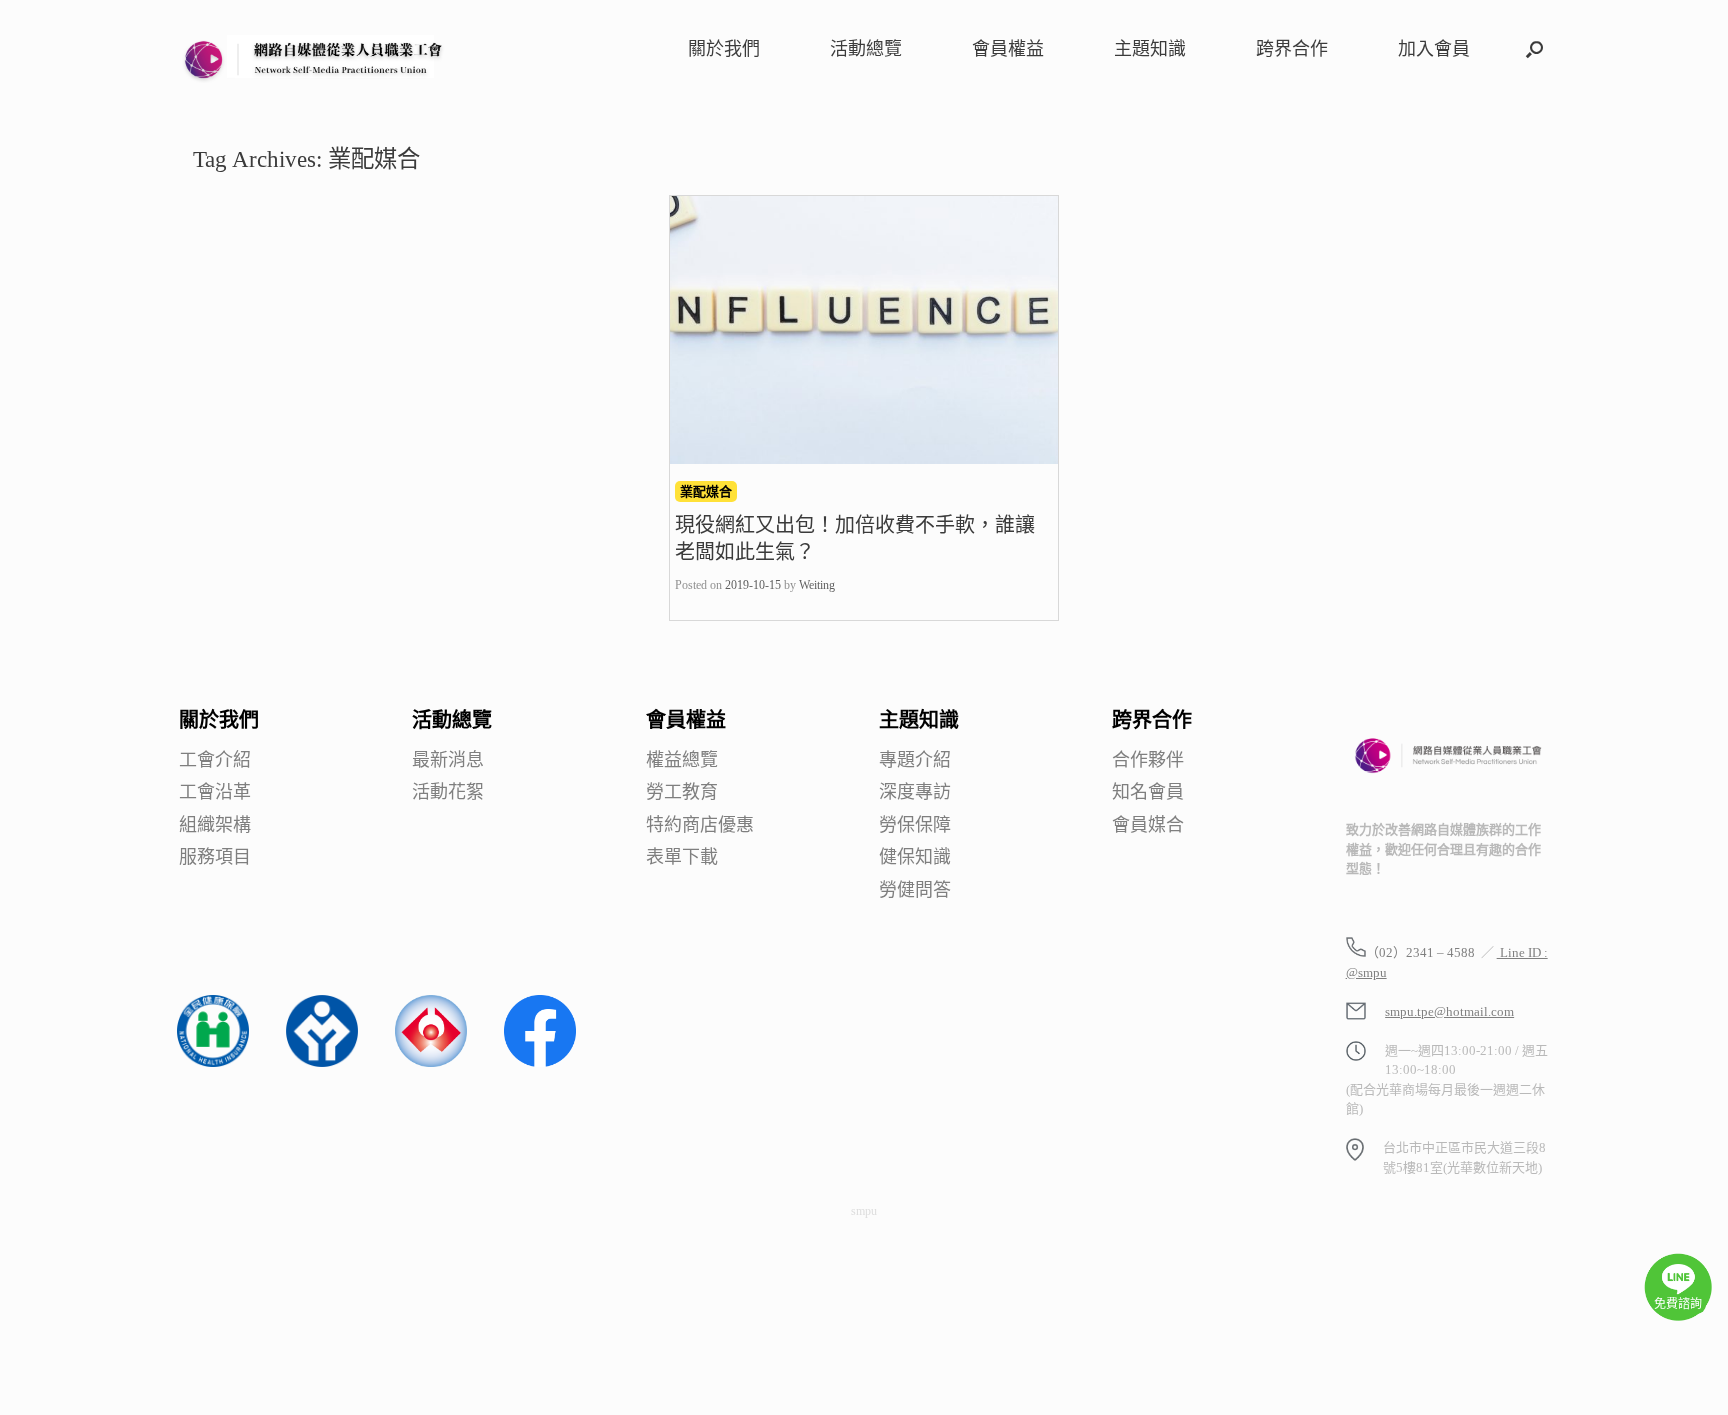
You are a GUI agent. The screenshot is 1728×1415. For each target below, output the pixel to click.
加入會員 (1434, 49)
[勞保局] (431, 1062)
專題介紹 (915, 760)
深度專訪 (915, 792)
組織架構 (215, 825)
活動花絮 (448, 792)
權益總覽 (682, 760)
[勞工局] (322, 1062)
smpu (864, 1211)
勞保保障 (915, 825)
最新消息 (448, 760)
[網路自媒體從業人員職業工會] (314, 57)
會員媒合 (1148, 825)
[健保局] (213, 1062)
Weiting (817, 585)
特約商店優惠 (700, 825)
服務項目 (215, 857)
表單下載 (682, 857)
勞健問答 (915, 890)
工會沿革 (215, 792)
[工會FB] (540, 1062)
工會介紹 (215, 760)
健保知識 (915, 857)
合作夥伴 (1148, 760)
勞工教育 (682, 792)
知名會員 (1148, 792)
